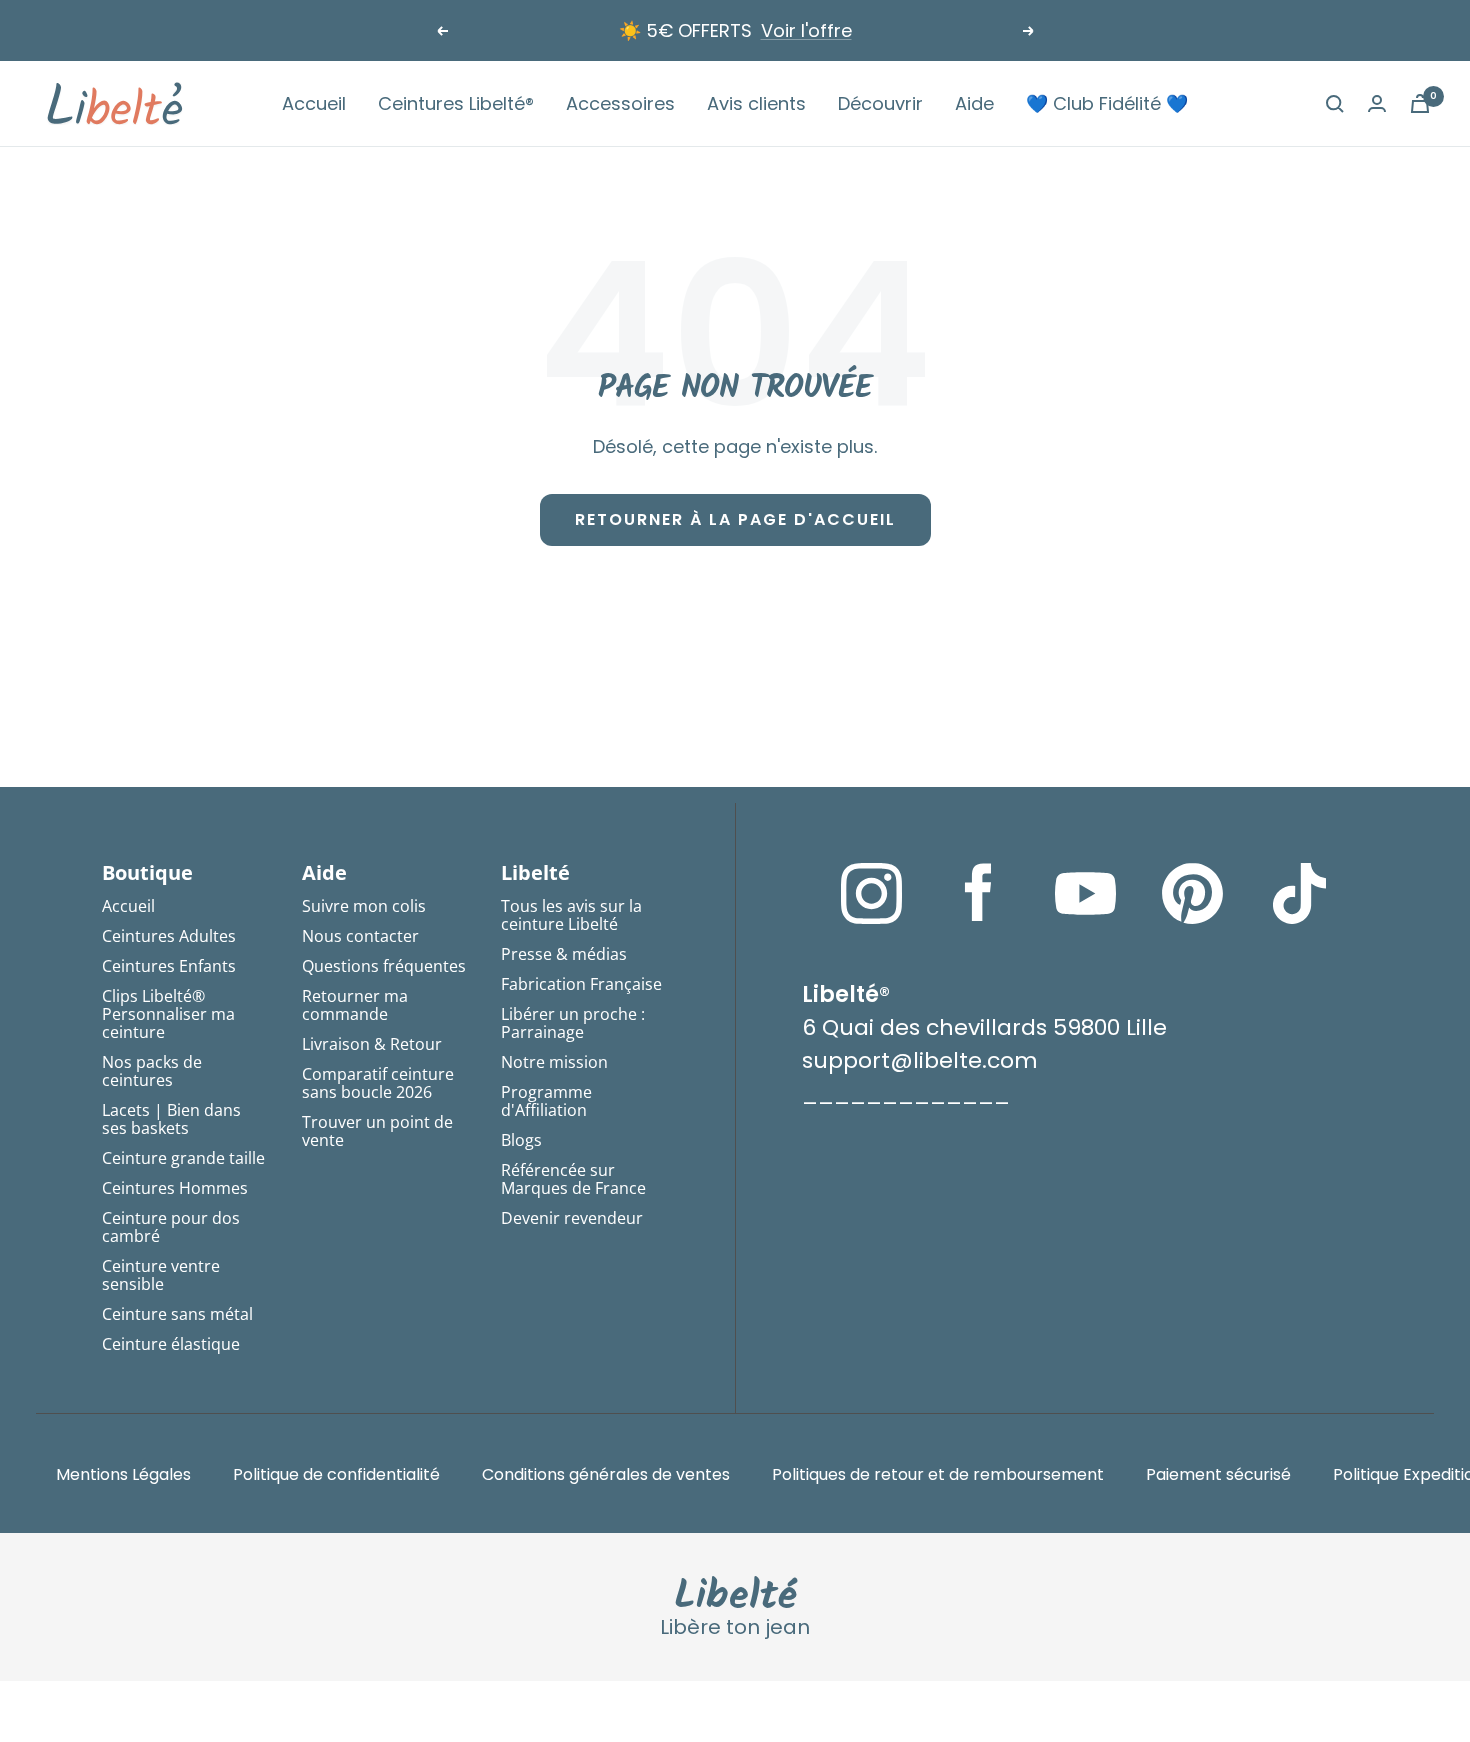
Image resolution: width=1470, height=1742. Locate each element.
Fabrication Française (581, 984)
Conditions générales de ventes (606, 1474)
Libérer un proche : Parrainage (573, 1023)
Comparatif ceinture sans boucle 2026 (378, 1083)
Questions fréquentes (384, 966)
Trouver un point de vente (377, 1131)
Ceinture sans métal (177, 1314)
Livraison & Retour (372, 1044)
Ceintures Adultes (169, 936)
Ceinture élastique (171, 1344)
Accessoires (620, 103)
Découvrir (880, 103)
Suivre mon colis (364, 906)
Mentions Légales (123, 1474)
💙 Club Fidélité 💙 (1107, 103)
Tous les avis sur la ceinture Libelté (571, 915)
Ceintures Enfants (169, 966)
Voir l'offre (806, 30)
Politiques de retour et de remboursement (938, 1474)
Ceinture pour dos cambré (171, 1227)
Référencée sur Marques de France (573, 1179)
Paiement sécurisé (1218, 1474)
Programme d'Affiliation (546, 1101)
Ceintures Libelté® (456, 103)
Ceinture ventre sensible (161, 1275)
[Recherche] (1335, 104)
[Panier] (1420, 103)
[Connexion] (1377, 103)
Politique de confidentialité (336, 1474)
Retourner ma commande (355, 1005)
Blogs (521, 1140)
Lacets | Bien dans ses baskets (171, 1119)
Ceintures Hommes (175, 1188)
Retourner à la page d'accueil (735, 519)
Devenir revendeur (572, 1218)
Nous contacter (360, 936)
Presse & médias (564, 954)
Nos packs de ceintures (152, 1071)
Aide (974, 103)
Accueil (314, 103)
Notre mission (554, 1062)
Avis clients (756, 103)
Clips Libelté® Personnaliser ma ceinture (168, 1014)
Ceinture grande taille (183, 1158)
